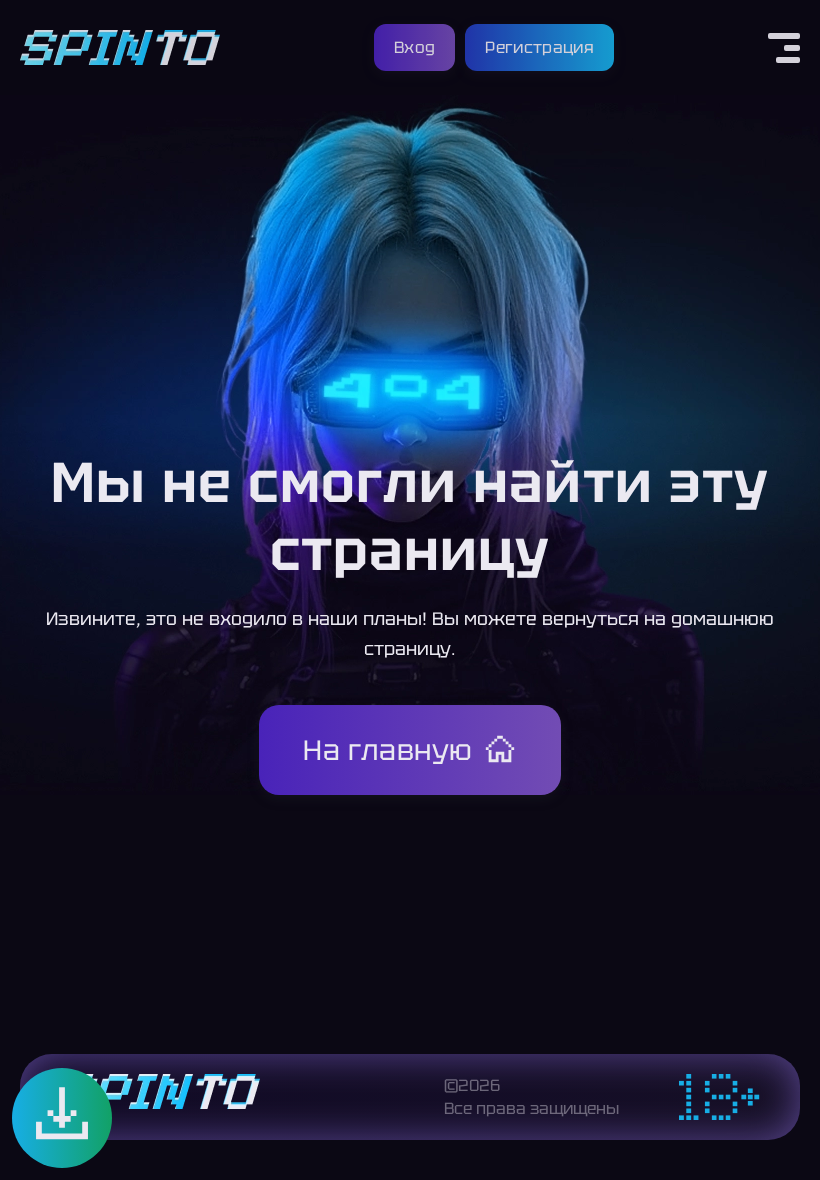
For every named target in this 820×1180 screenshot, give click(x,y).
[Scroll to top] (788, 1136)
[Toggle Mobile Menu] (784, 48)
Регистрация (539, 47)
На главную (388, 750)
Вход (414, 47)
